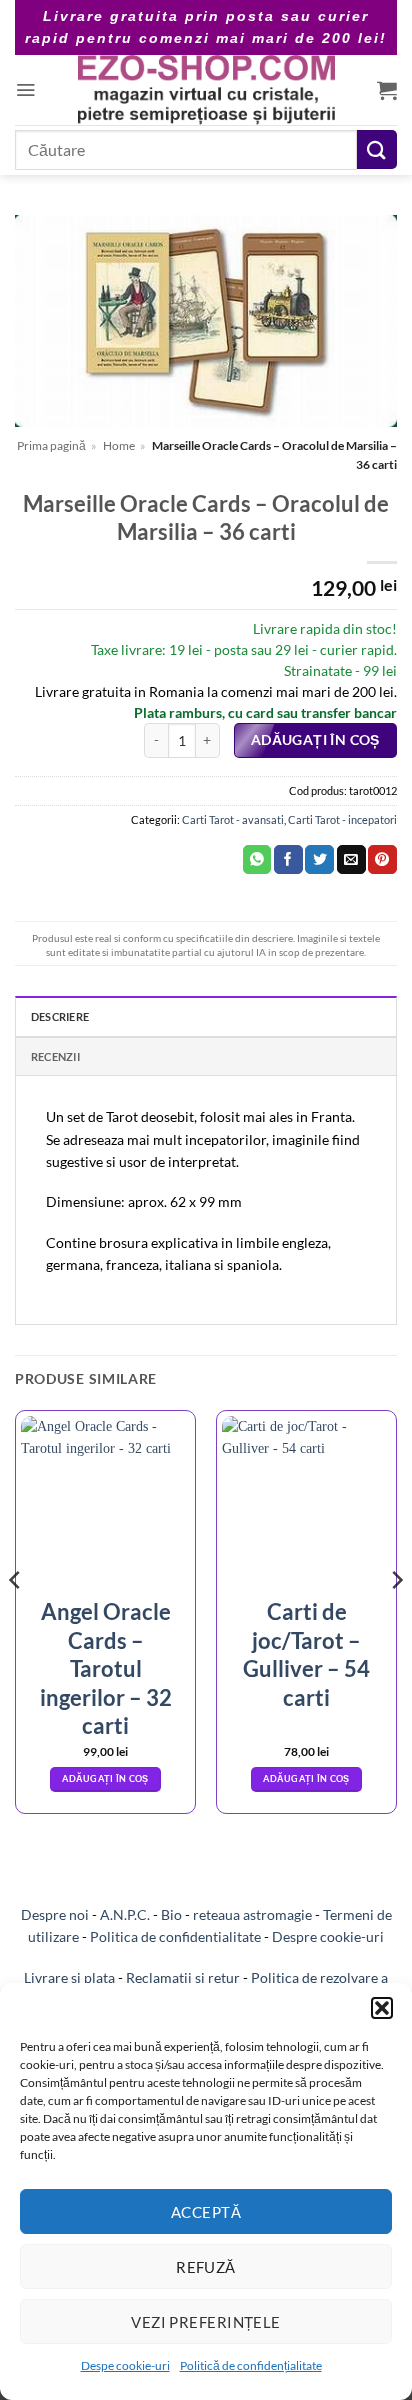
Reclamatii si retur (183, 1977)
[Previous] (16, 1620)
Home (119, 445)
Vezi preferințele (206, 2322)
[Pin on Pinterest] (382, 860)
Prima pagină (51, 445)
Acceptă (206, 2212)
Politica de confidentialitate (175, 1936)
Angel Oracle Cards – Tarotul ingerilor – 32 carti (106, 1668)
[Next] (396, 1620)
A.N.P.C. (125, 1914)
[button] (382, 2008)
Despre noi (55, 1914)
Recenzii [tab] (55, 1056)
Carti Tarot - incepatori (342, 819)
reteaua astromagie (252, 1914)
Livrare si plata (69, 1977)
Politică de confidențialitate (251, 2365)
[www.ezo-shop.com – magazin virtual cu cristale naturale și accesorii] (206, 90)
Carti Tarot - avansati (233, 819)
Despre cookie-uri (328, 1936)
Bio (171, 1914)
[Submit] (377, 149)
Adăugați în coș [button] (105, 1778)
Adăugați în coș (315, 740)
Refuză (206, 2267)
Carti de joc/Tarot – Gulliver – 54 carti (306, 1654)
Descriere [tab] (60, 1016)
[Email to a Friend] (351, 860)
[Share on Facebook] (288, 860)
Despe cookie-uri (125, 2365)
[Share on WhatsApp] (257, 860)
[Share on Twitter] (319, 860)
